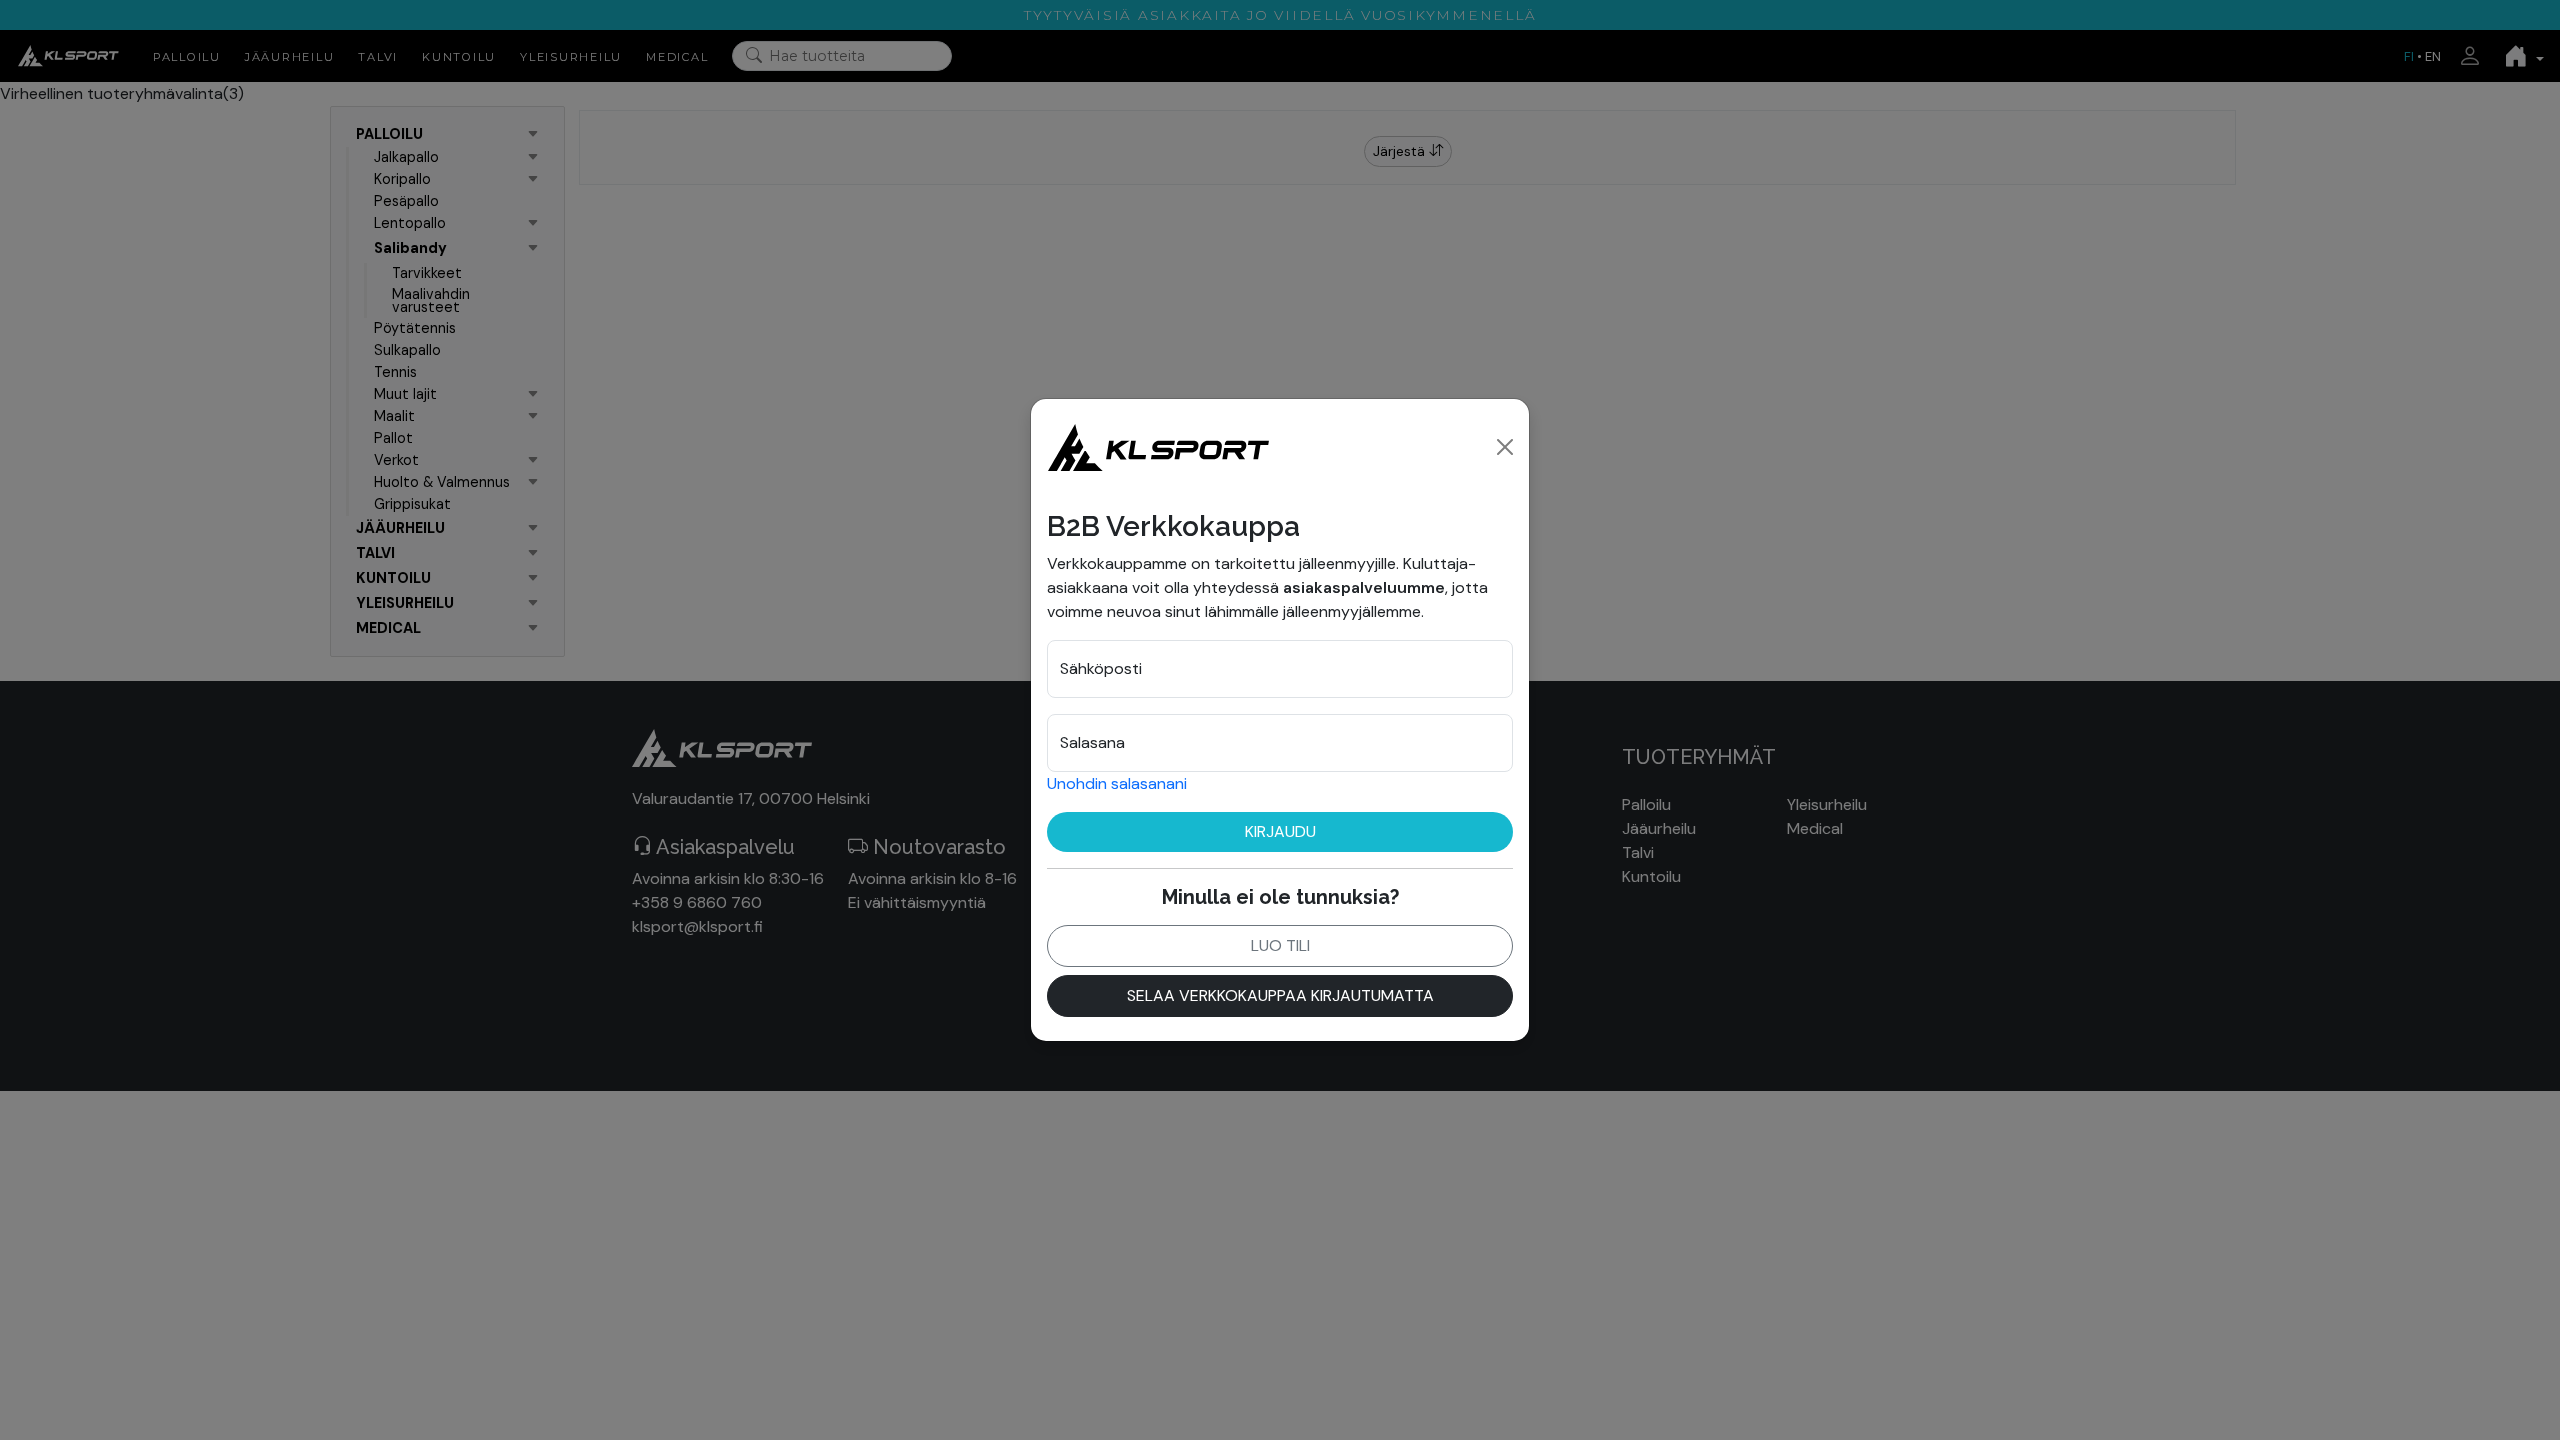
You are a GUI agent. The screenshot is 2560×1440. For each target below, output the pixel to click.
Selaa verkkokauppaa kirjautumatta (1280, 995)
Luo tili (1280, 945)
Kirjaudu (1280, 831)
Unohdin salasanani (1117, 783)
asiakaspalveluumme (1364, 587)
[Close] (1505, 447)
